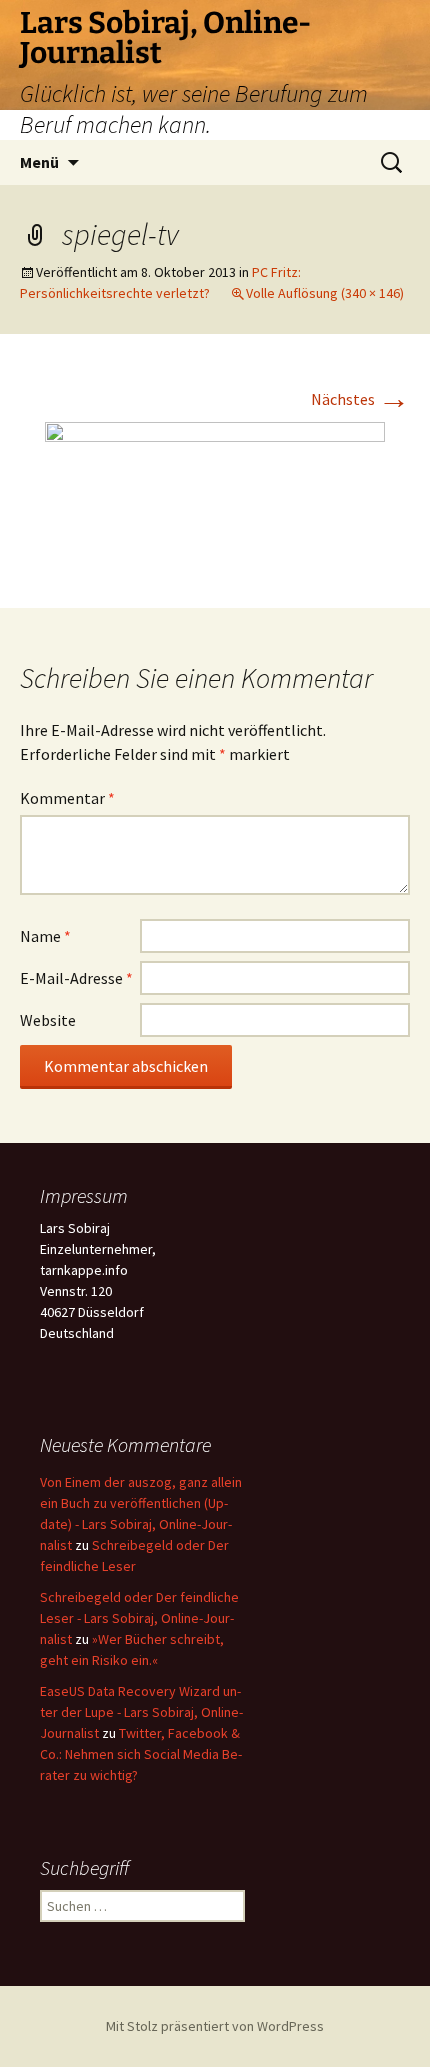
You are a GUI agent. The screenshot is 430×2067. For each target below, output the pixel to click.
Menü (39, 162)
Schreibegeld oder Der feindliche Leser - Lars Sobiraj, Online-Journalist (139, 1618)
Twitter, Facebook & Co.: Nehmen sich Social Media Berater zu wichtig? (141, 1754)
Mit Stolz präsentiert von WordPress (215, 2026)
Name (45, 936)
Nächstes (360, 399)
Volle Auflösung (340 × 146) (325, 293)
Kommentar (67, 798)
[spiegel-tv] (215, 493)
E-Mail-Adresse (76, 978)
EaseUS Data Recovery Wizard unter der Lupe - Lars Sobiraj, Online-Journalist (141, 1712)
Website (48, 1020)
